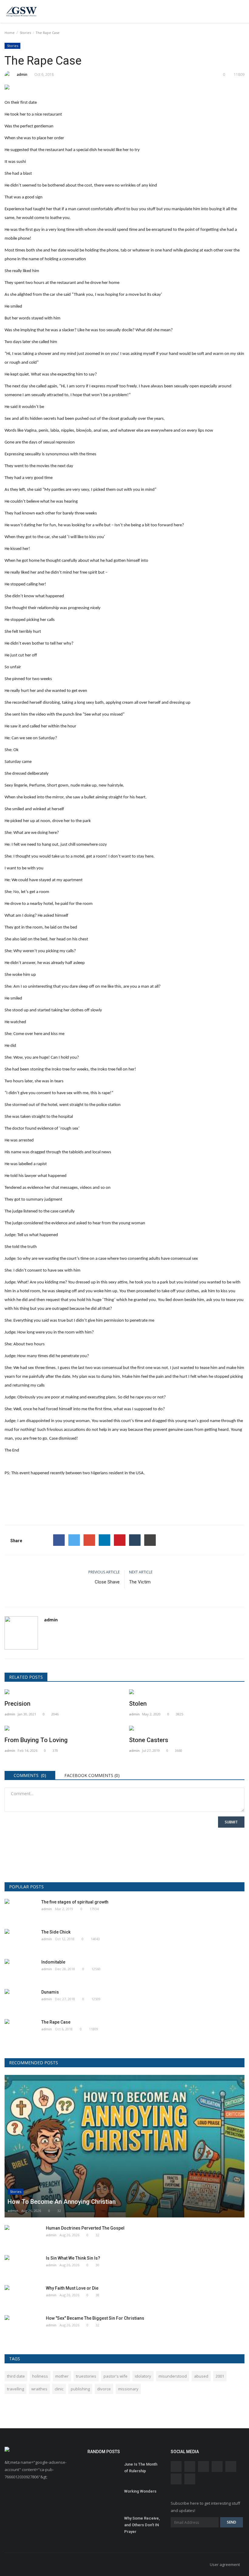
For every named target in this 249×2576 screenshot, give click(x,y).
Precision (17, 1704)
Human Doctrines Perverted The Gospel (85, 2228)
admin (22, 74)
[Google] (89, 1540)
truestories (86, 2376)
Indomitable (53, 1962)
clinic (59, 2389)
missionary (128, 2389)
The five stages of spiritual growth (75, 1902)
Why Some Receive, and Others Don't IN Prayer (142, 2525)
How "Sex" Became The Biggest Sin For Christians (95, 2318)
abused (201, 2376)
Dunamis (50, 1992)
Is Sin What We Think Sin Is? (73, 2258)
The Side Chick (56, 1932)
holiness (40, 2376)
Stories (25, 33)
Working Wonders (140, 2491)
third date (16, 2376)
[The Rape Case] (124, 88)
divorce (104, 2389)
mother (62, 2376)
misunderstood (173, 2376)
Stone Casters (149, 1740)
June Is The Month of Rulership (141, 2468)
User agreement (225, 2564)
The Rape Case (56, 2022)
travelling (15, 2389)
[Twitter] (74, 1540)
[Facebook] (59, 1540)
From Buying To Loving (36, 1740)
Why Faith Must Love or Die (72, 2288)
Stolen (138, 1704)
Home (10, 33)
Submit (231, 1822)
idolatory (143, 2376)
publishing (80, 2389)
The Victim (140, 1582)
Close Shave (107, 1582)
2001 (220, 2376)
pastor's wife (116, 2376)
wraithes (39, 2389)
